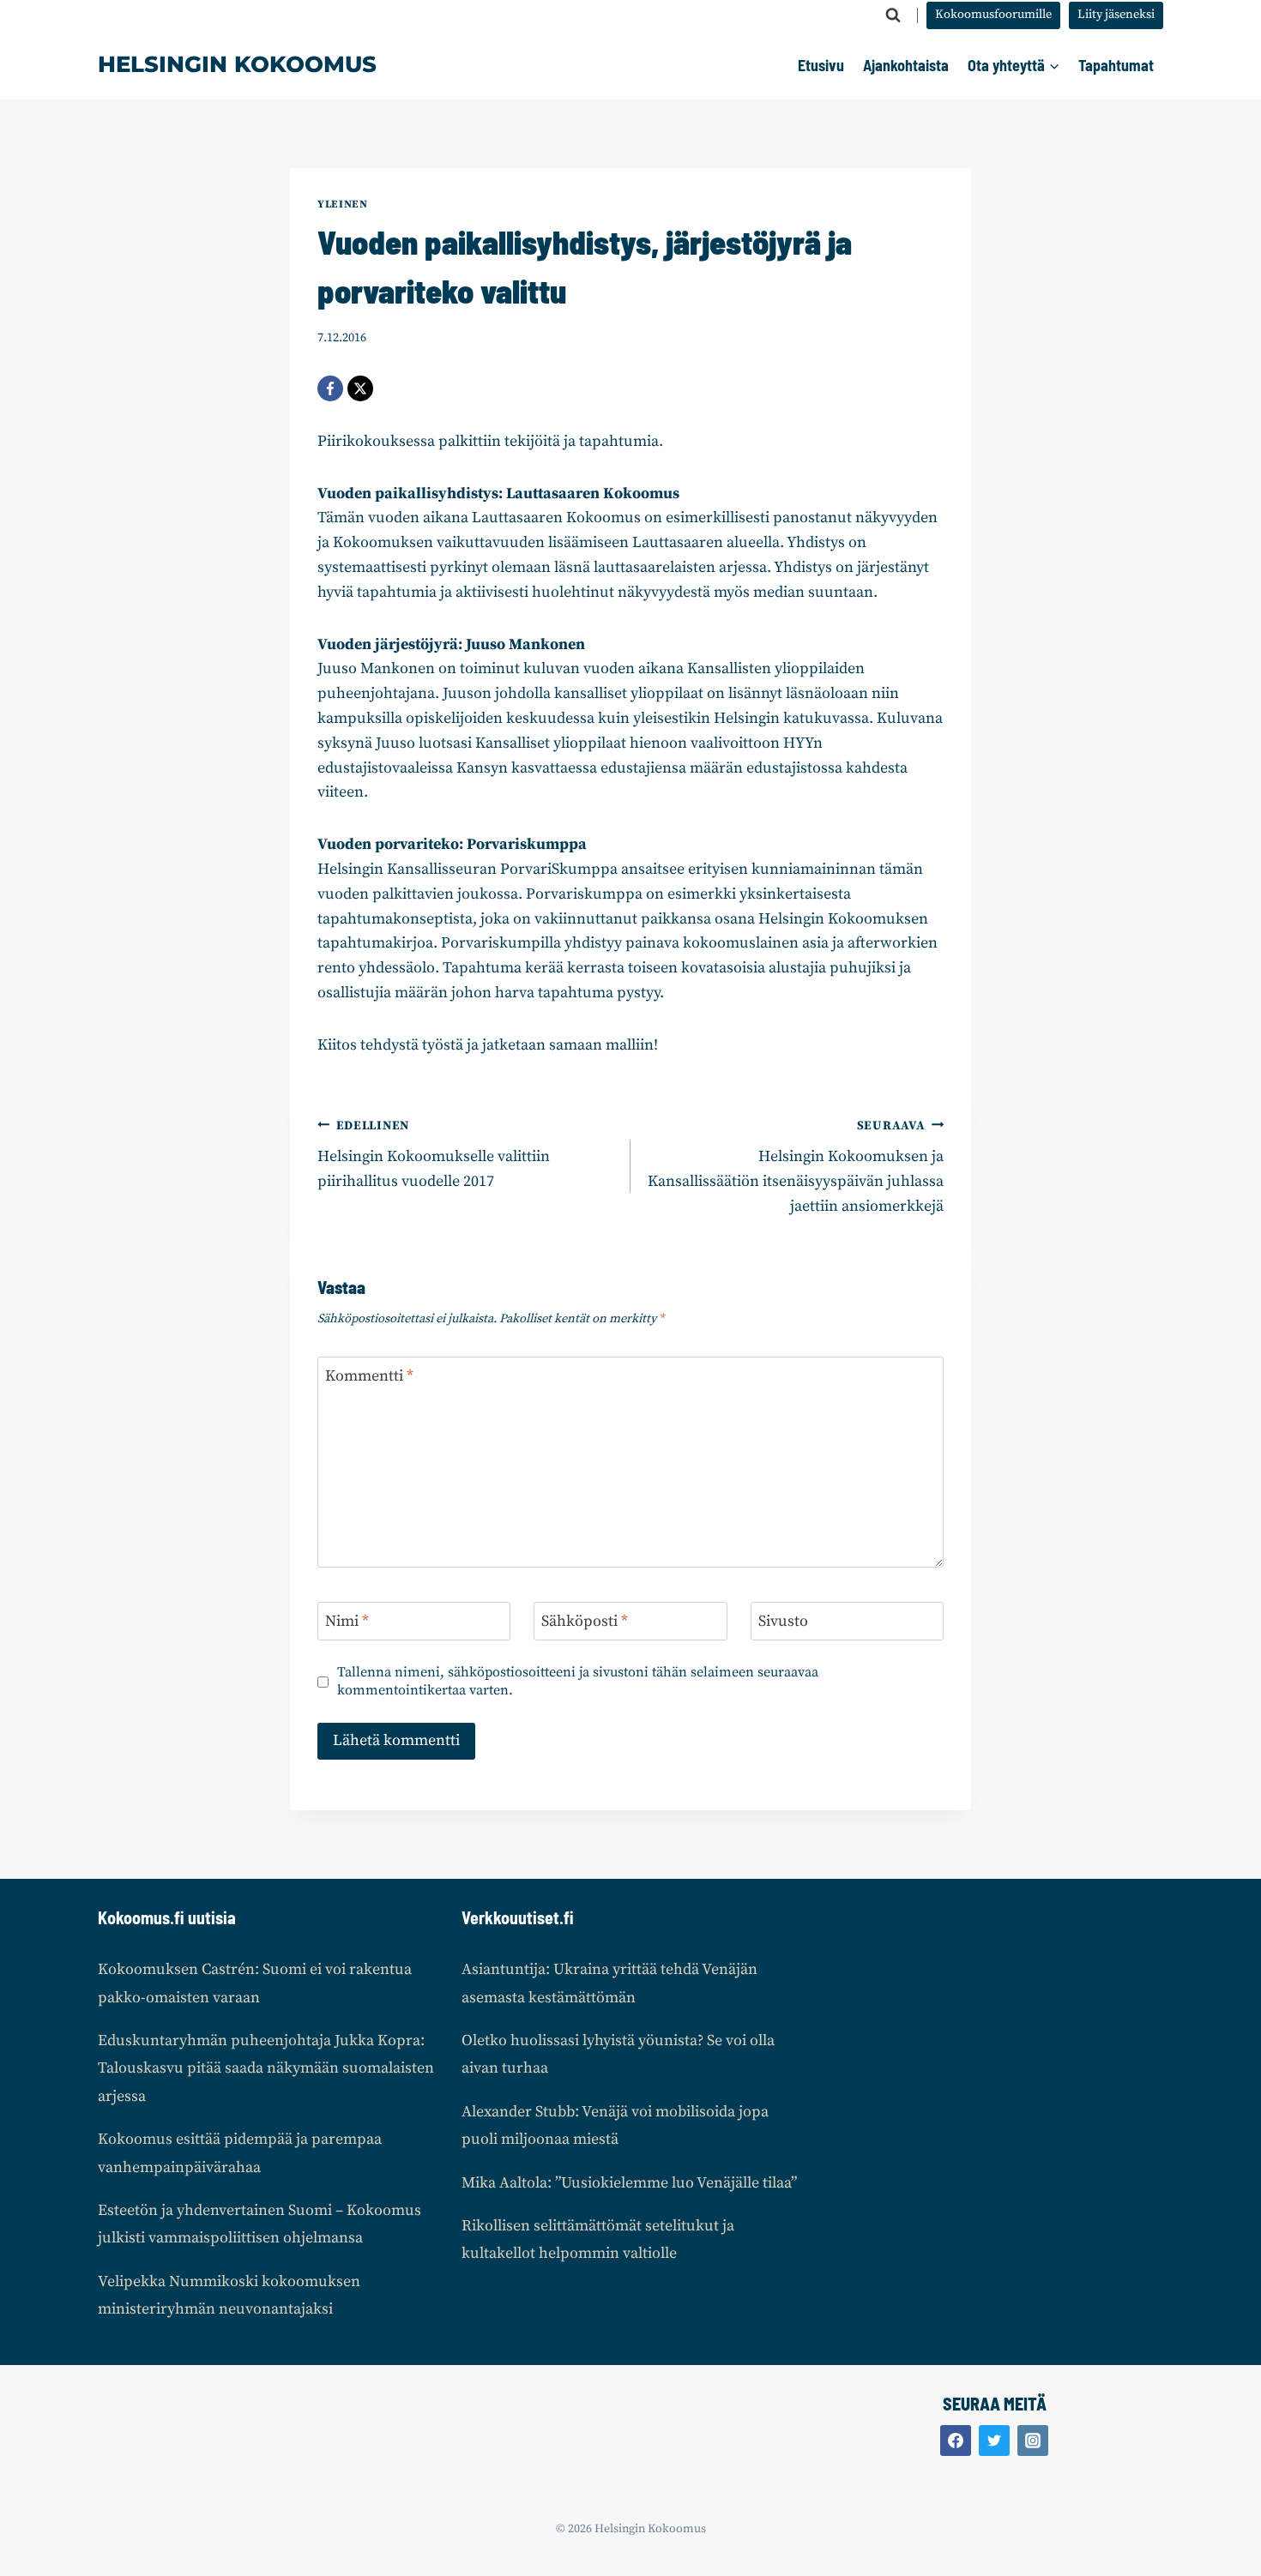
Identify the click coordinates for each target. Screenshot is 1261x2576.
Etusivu (821, 65)
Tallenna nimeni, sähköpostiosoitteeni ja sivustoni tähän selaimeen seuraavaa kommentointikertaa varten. (578, 1681)
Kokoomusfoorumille (993, 15)
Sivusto (783, 1622)
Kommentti (369, 1376)
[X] (360, 388)
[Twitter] (994, 2441)
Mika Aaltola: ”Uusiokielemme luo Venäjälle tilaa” (629, 2183)
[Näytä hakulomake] (893, 15)
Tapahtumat (1116, 65)
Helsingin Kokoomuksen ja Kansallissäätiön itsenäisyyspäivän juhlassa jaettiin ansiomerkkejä (796, 1167)
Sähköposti (585, 1622)
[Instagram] (1033, 2441)
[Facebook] (330, 388)
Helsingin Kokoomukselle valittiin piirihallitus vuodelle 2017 (434, 1155)
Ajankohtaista (906, 65)
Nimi (347, 1622)
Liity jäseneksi (1116, 15)
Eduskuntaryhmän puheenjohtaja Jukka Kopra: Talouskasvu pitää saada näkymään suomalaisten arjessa (266, 2068)
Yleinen (342, 204)
